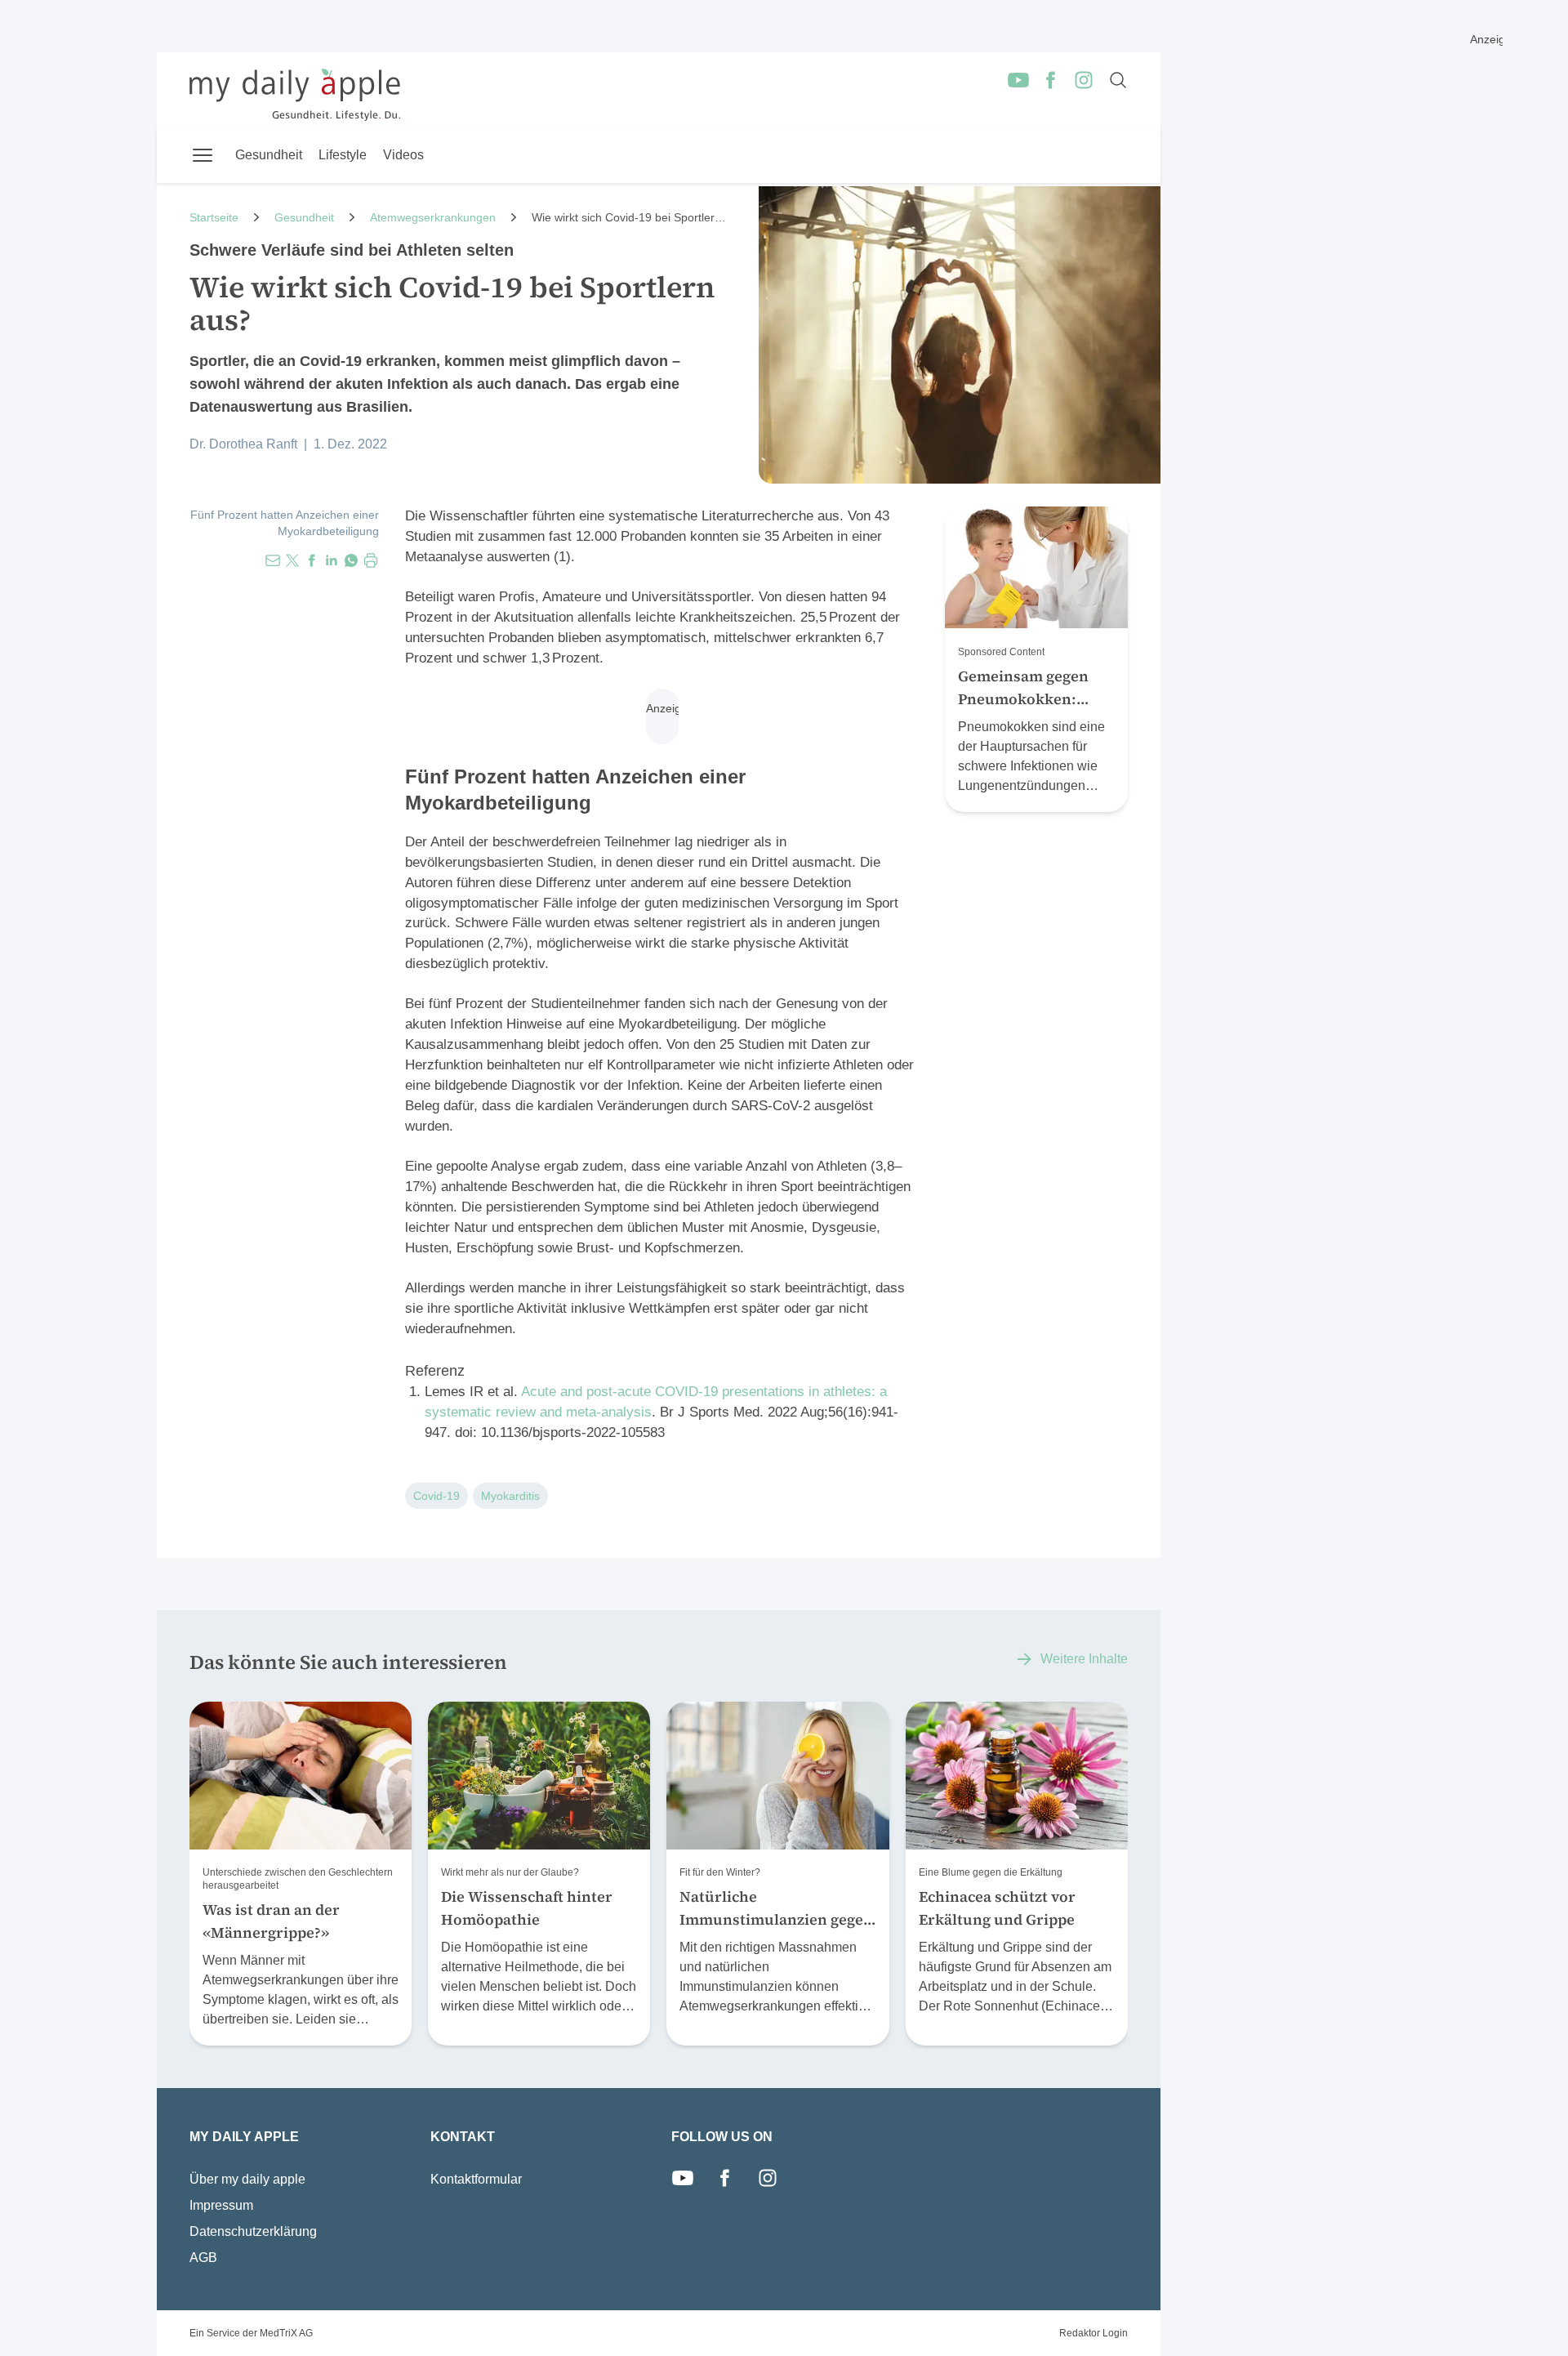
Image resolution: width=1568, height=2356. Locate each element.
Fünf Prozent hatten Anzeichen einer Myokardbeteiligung (285, 523)
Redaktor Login (1094, 2333)
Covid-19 (437, 1496)
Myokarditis (510, 1496)
